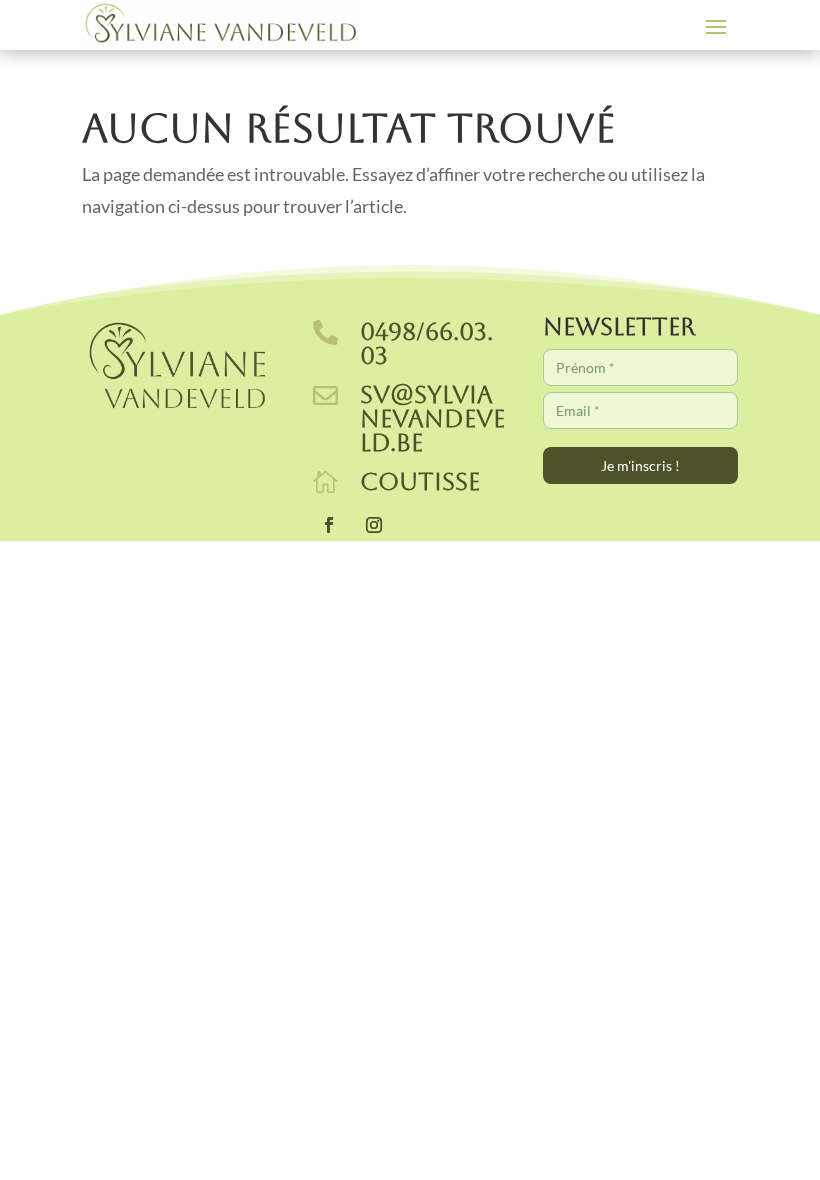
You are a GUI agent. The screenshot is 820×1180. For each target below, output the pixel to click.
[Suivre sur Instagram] (374, 525)
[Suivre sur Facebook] (329, 525)
